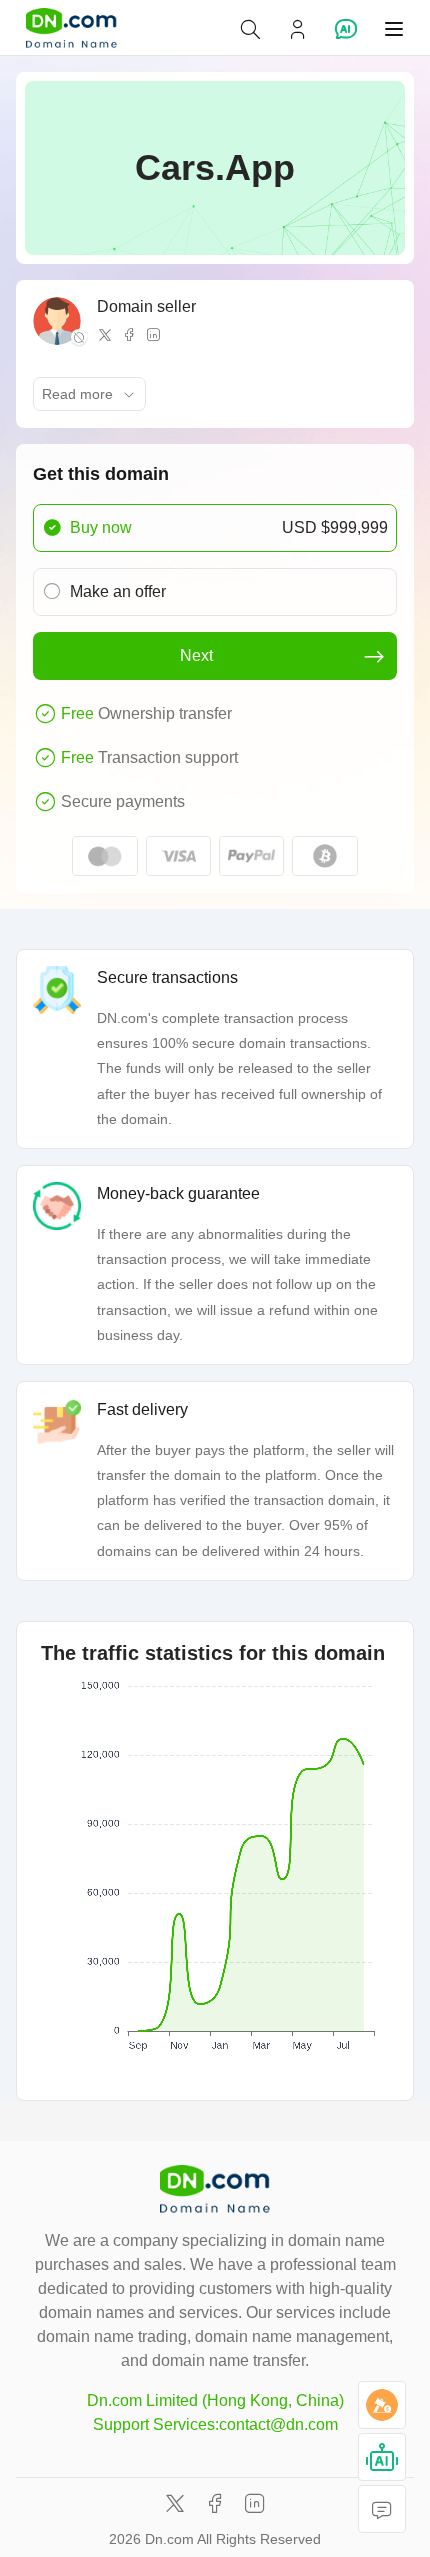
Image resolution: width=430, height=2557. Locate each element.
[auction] (382, 2405)
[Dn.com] (71, 28)
